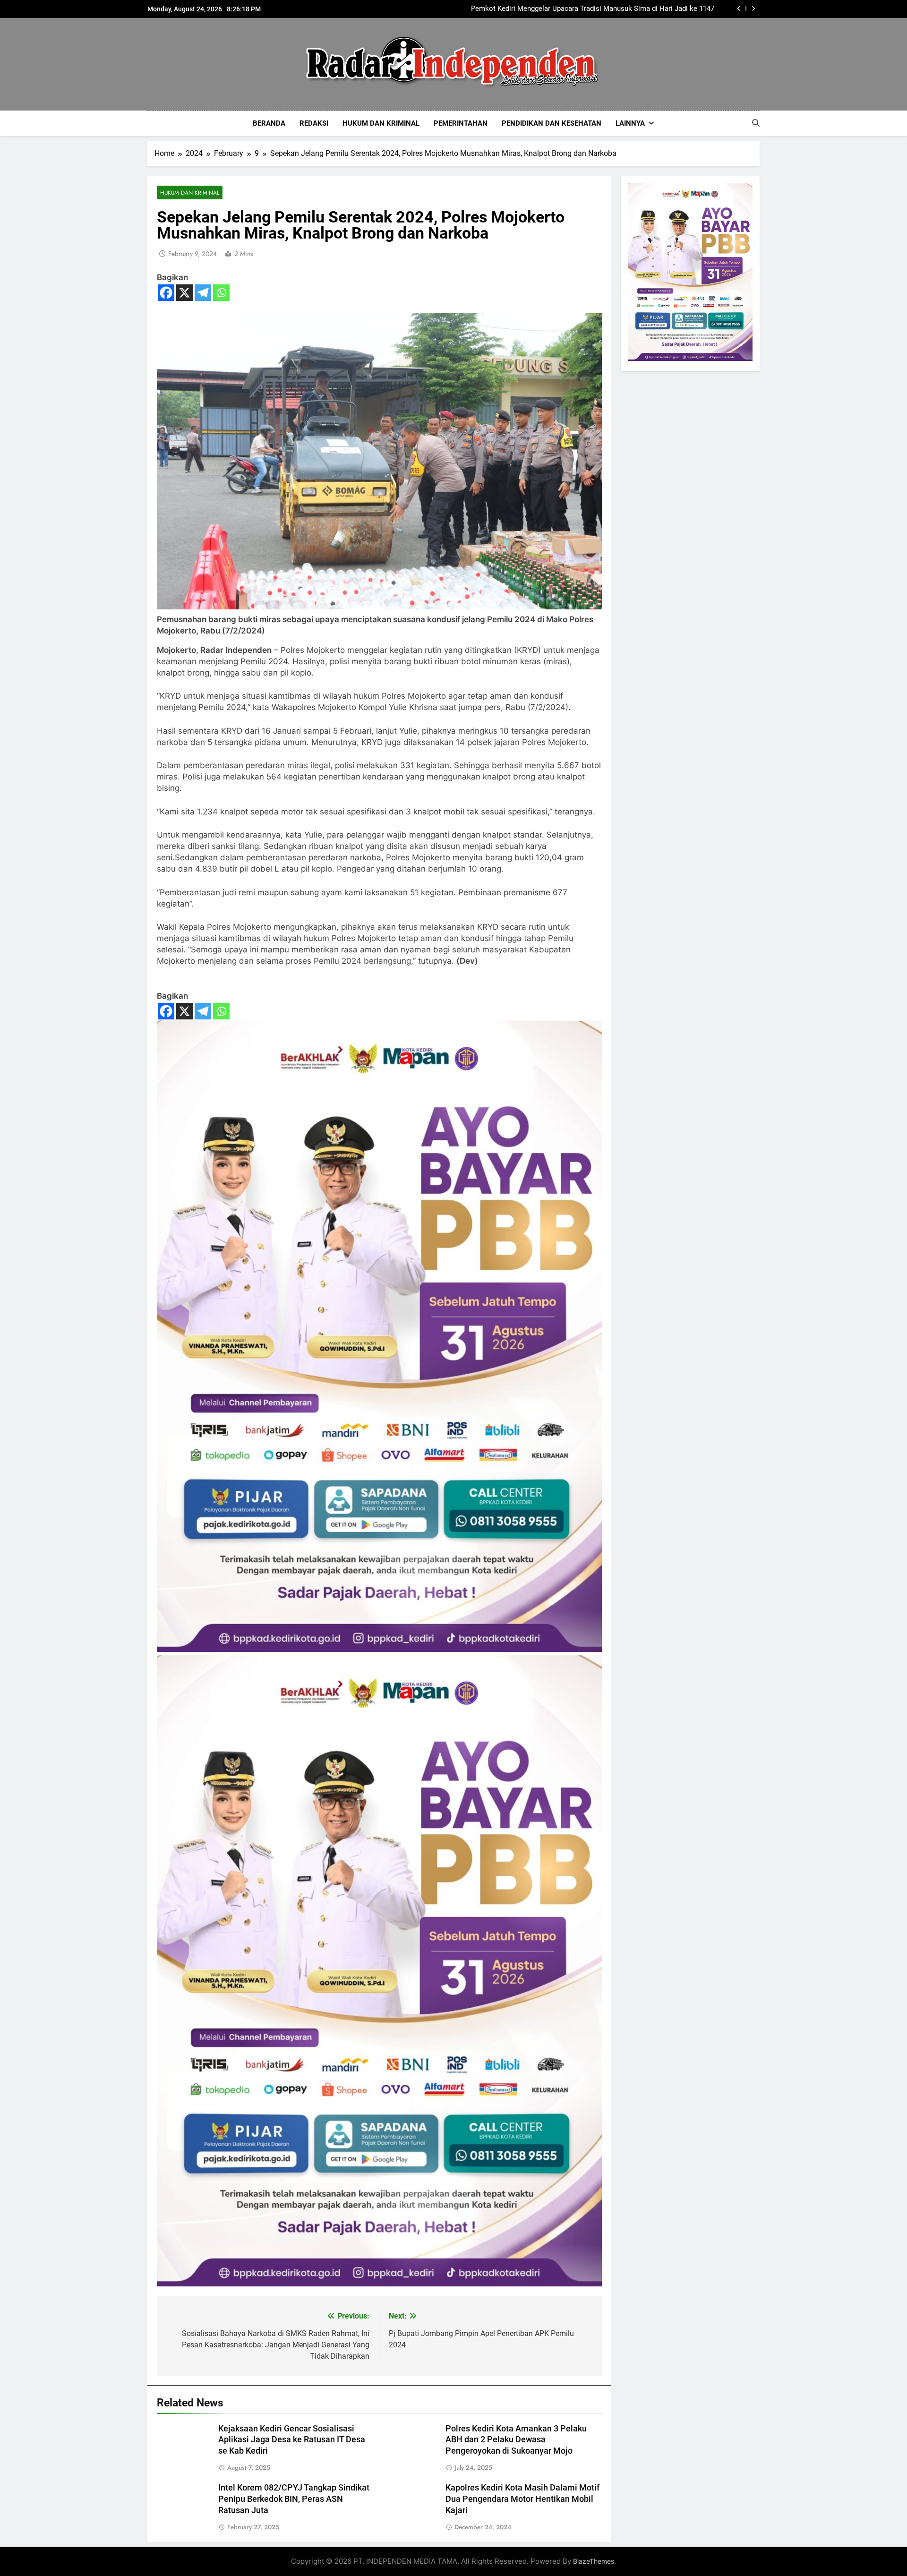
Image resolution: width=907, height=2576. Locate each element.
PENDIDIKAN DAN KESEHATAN (552, 123)
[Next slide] (753, 9)
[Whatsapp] (221, 293)
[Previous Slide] (739, 9)
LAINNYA (630, 123)
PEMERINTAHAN (461, 123)
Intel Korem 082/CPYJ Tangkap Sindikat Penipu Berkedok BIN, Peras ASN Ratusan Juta (294, 2499)
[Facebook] (166, 293)
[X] (184, 293)
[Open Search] (756, 123)
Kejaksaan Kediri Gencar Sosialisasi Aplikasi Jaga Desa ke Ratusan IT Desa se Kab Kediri (292, 2440)
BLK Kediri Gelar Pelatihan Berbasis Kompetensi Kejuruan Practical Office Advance (599, 9)
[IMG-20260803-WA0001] (379, 1649)
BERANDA (269, 123)
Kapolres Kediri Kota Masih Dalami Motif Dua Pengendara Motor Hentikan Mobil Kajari (522, 2499)
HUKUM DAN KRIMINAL (381, 123)
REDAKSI (314, 123)
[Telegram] (203, 293)
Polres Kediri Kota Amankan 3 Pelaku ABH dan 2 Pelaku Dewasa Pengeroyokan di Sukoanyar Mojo (516, 2440)
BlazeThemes (594, 2561)
